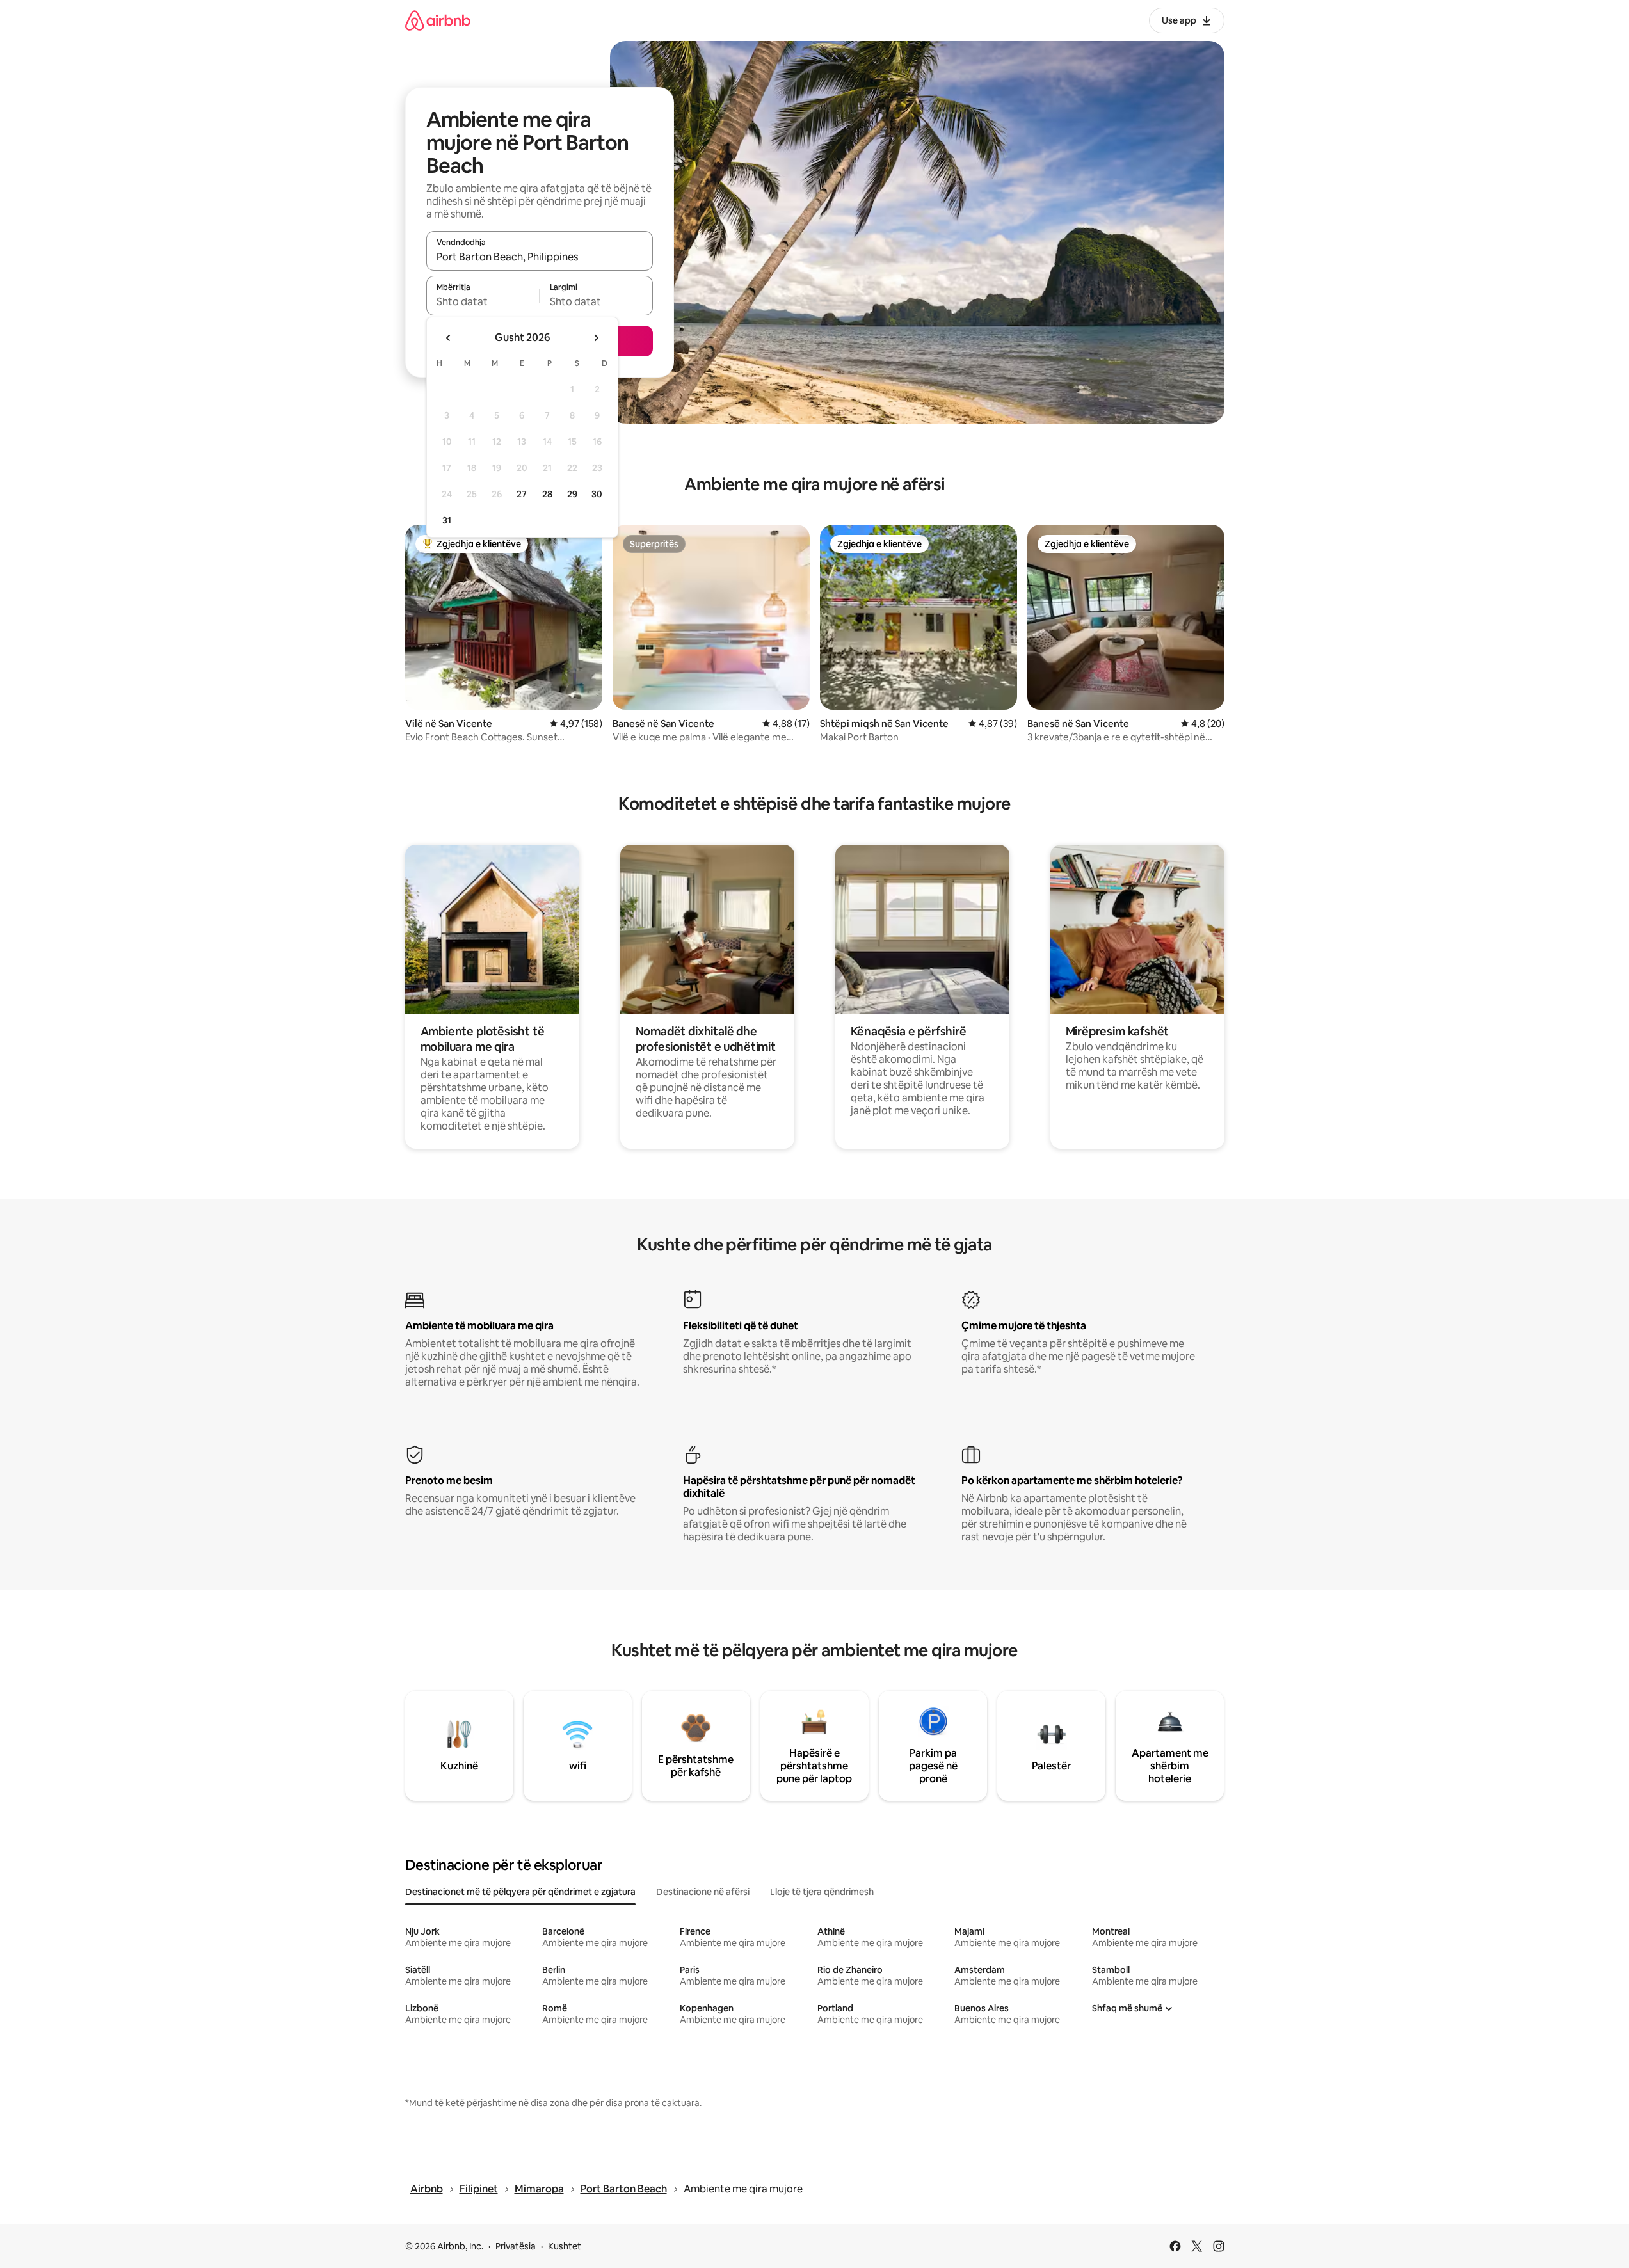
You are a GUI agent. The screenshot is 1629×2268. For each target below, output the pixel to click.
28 (547, 494)
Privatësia (516, 2246)
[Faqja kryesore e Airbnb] (438, 20)
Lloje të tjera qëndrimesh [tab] (822, 1892)
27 (522, 494)
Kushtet (565, 2246)
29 (572, 494)
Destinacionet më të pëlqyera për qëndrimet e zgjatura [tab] (520, 1892)
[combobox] (540, 257)
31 (447, 520)
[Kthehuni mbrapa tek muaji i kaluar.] (449, 338)
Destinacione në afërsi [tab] (703, 1892)
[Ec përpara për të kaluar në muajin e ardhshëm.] (596, 338)
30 (597, 494)
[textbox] (483, 301)
